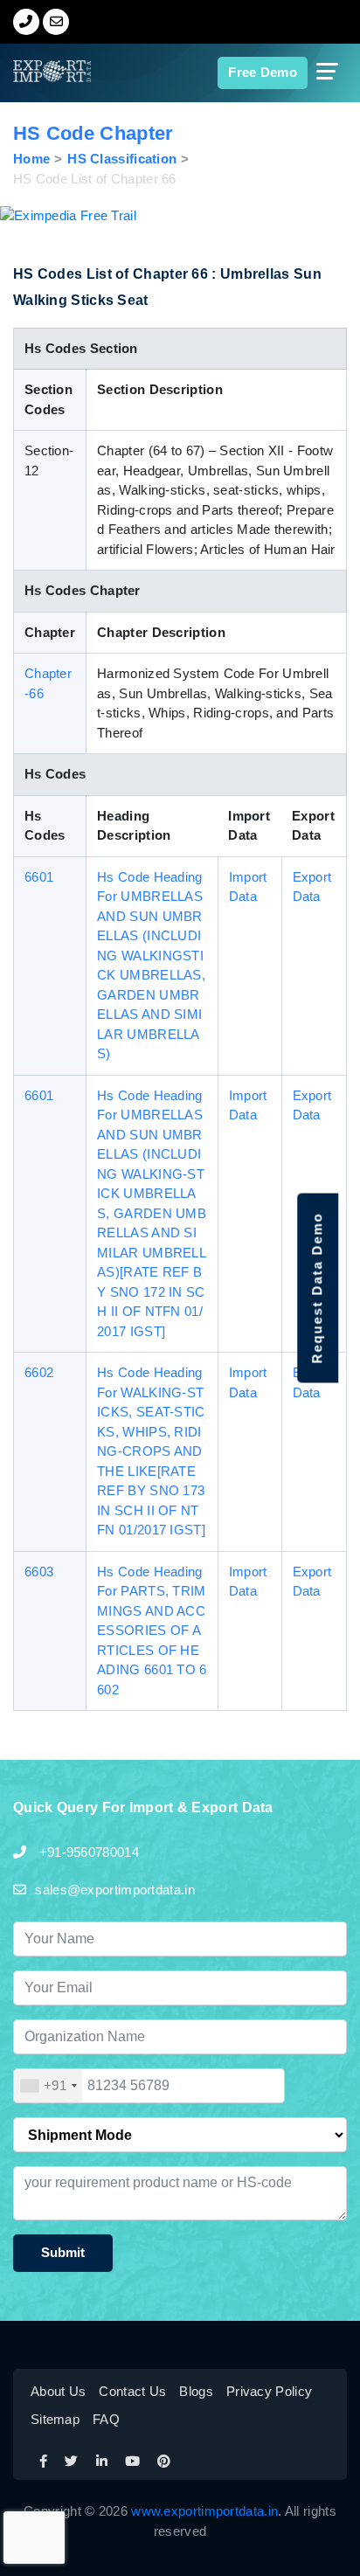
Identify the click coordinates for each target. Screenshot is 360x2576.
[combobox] (48, 2086)
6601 (39, 877)
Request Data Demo (317, 1288)
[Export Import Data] (38, 71)
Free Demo (263, 72)
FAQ (106, 2419)
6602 (39, 1372)
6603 (39, 1572)
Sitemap (55, 2419)
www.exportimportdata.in (204, 2511)
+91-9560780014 (87, 1852)
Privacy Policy (269, 2391)
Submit (63, 2252)
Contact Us (132, 2391)
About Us (58, 2391)
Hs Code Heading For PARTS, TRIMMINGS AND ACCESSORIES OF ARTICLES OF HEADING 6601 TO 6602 (152, 1631)
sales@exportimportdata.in (115, 1890)
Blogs (196, 2391)
